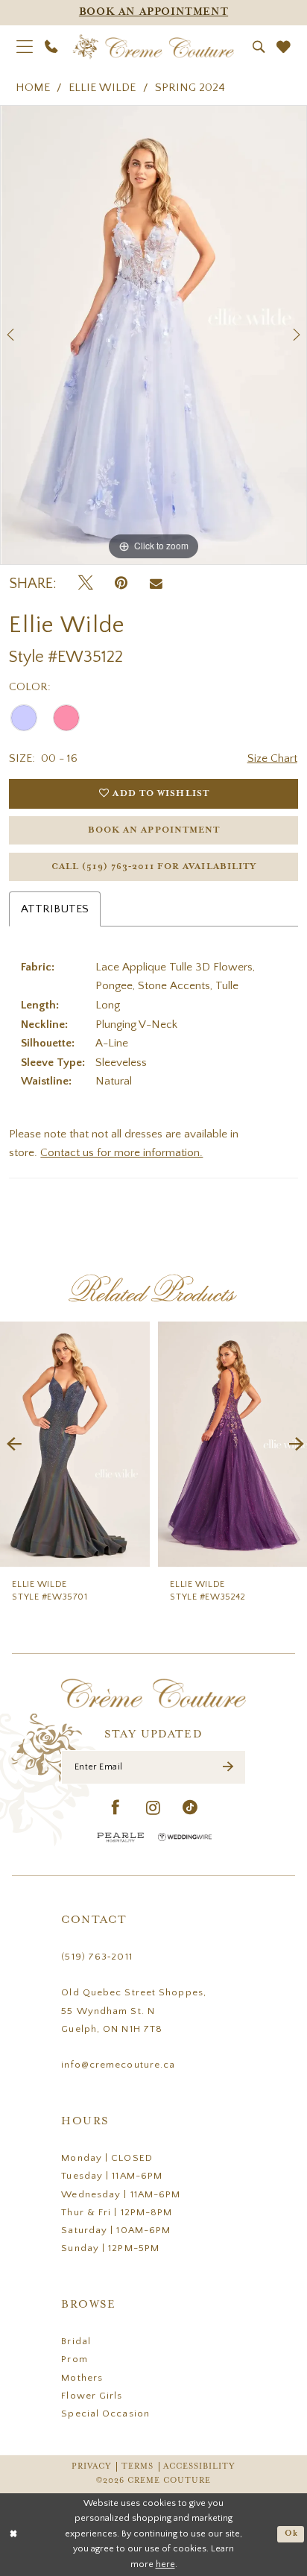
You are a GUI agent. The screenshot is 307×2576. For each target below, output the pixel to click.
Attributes (55, 909)
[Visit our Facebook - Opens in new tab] (116, 1809)
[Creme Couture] (153, 47)
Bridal (76, 2341)
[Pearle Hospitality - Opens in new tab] (121, 1837)
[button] (25, 47)
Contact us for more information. (121, 1153)
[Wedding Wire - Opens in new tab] (185, 1837)
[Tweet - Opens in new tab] (86, 584)
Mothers (82, 2378)
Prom (74, 2359)
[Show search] (258, 47)
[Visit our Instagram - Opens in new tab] (153, 1809)
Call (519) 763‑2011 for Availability (154, 866)
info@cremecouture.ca (118, 2065)
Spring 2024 (190, 88)
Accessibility (199, 2466)
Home (33, 88)
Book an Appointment (154, 830)
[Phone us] (51, 47)
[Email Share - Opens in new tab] (156, 584)
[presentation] (75, 1444)
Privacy (92, 2466)
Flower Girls (92, 2396)
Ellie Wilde (102, 88)
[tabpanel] (153, 335)
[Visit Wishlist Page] (284, 47)
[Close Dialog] (14, 2535)
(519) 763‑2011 (96, 1957)
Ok (291, 2534)
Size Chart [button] (272, 758)
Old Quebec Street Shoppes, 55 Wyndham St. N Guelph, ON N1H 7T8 (134, 2010)
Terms (137, 2466)
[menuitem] (25, 47)
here (165, 2564)
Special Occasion (105, 2414)
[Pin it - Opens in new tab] (121, 584)
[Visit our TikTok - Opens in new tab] (190, 1809)
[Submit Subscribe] (228, 1767)
